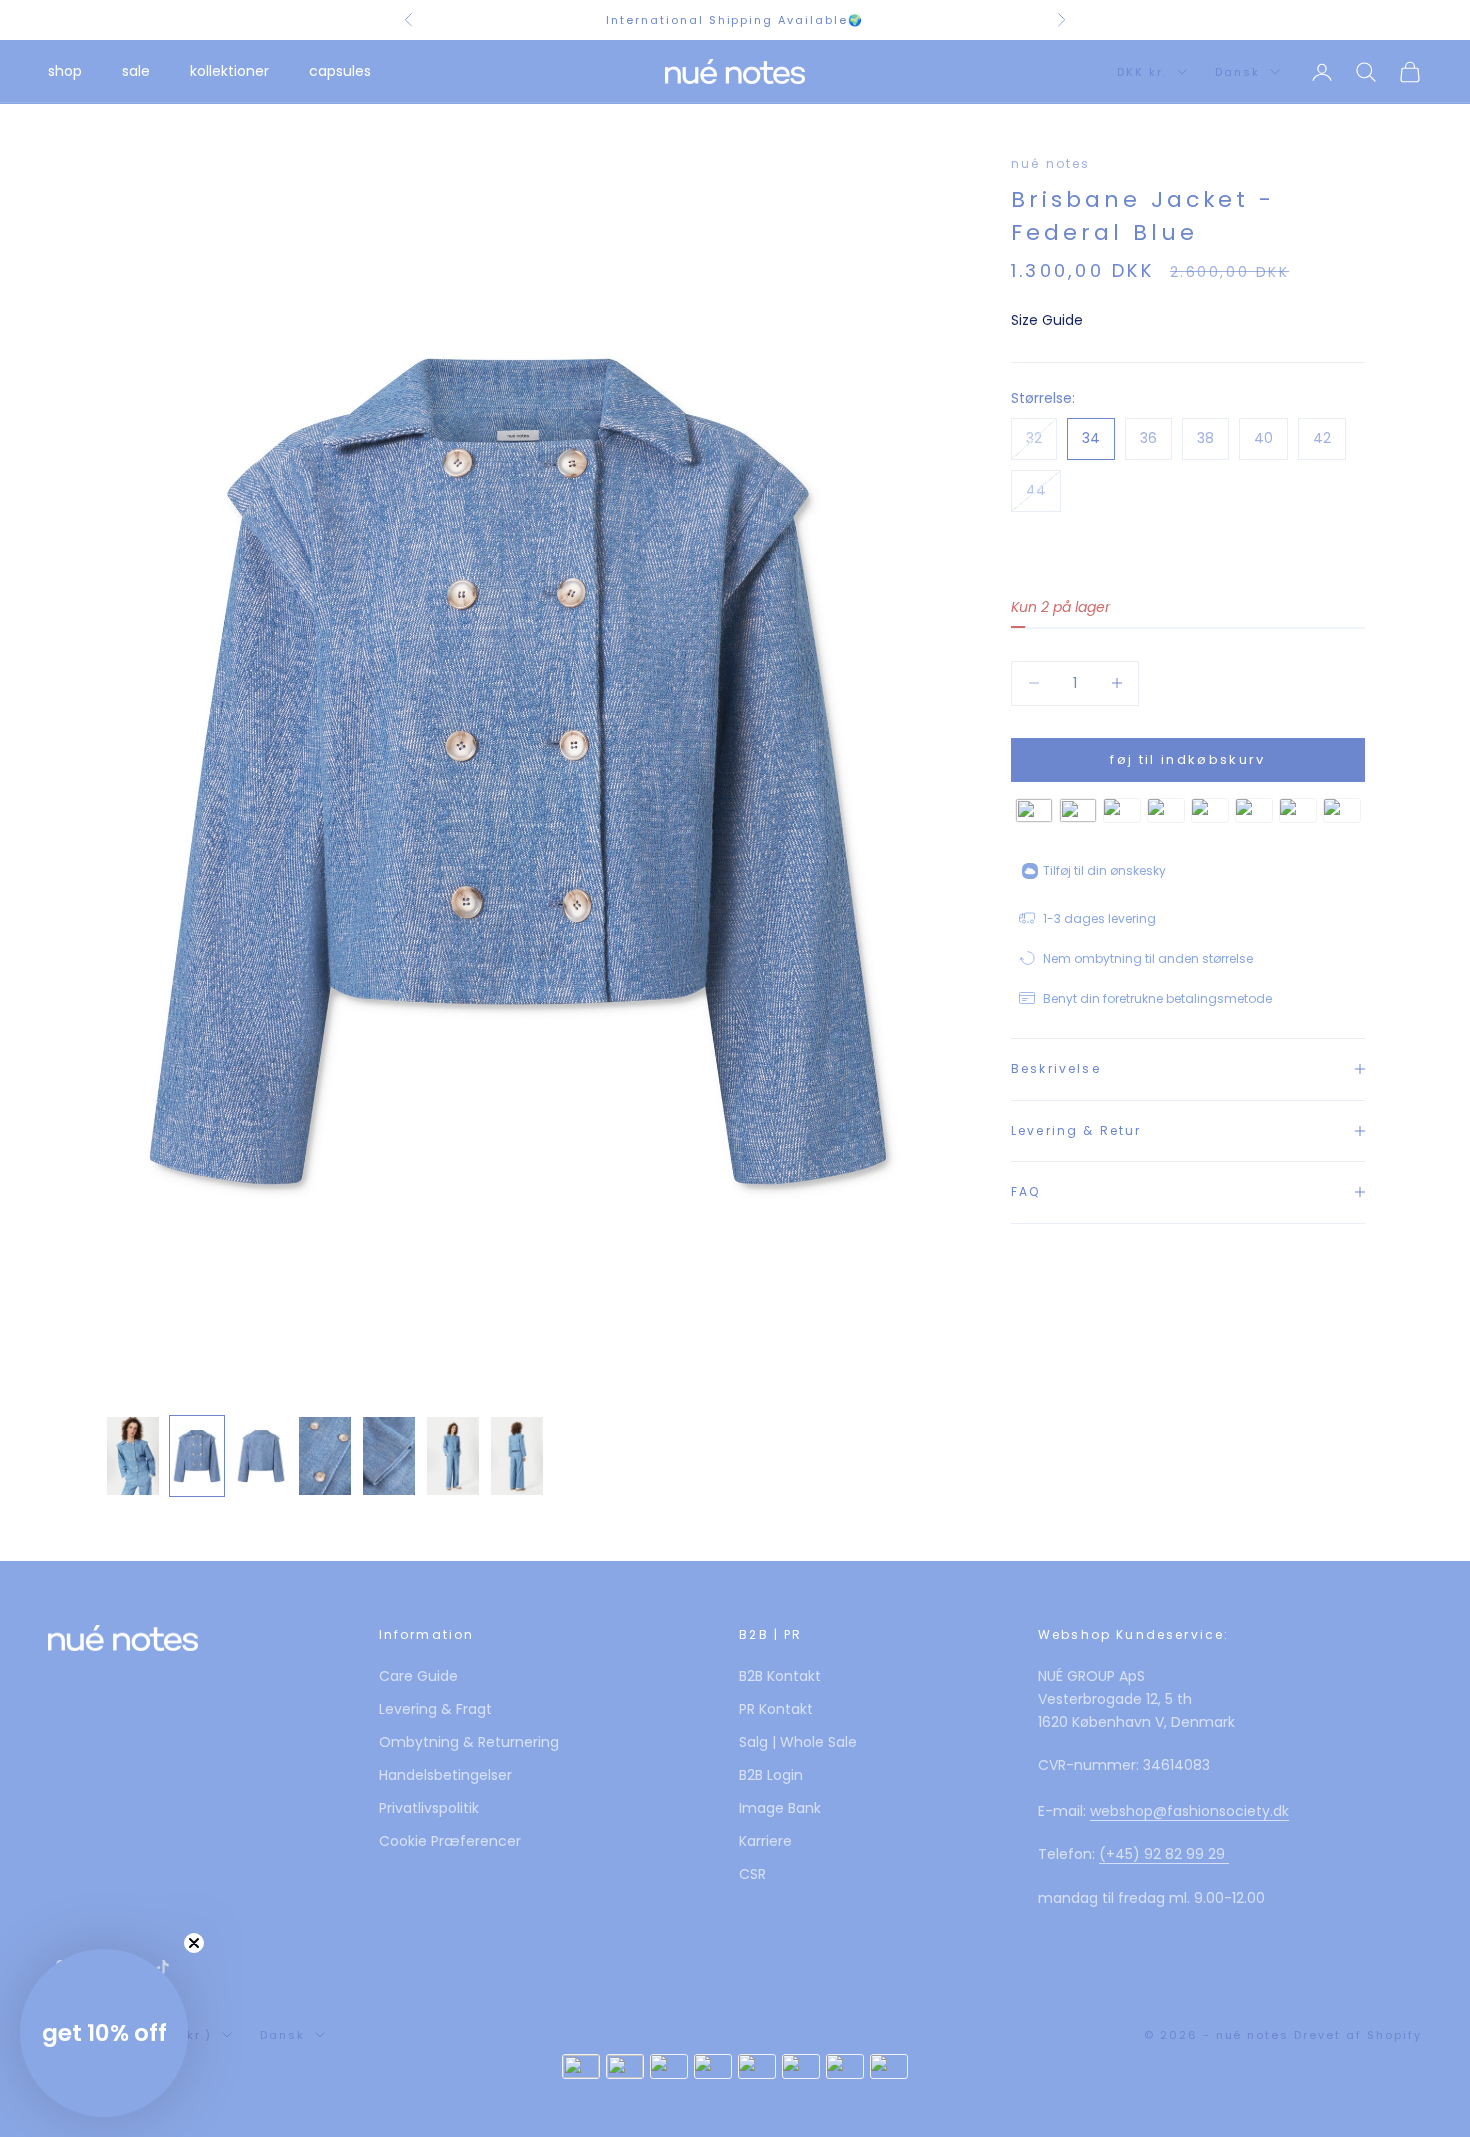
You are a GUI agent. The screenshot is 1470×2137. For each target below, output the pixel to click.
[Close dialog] (1011, 899)
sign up (735, 1173)
